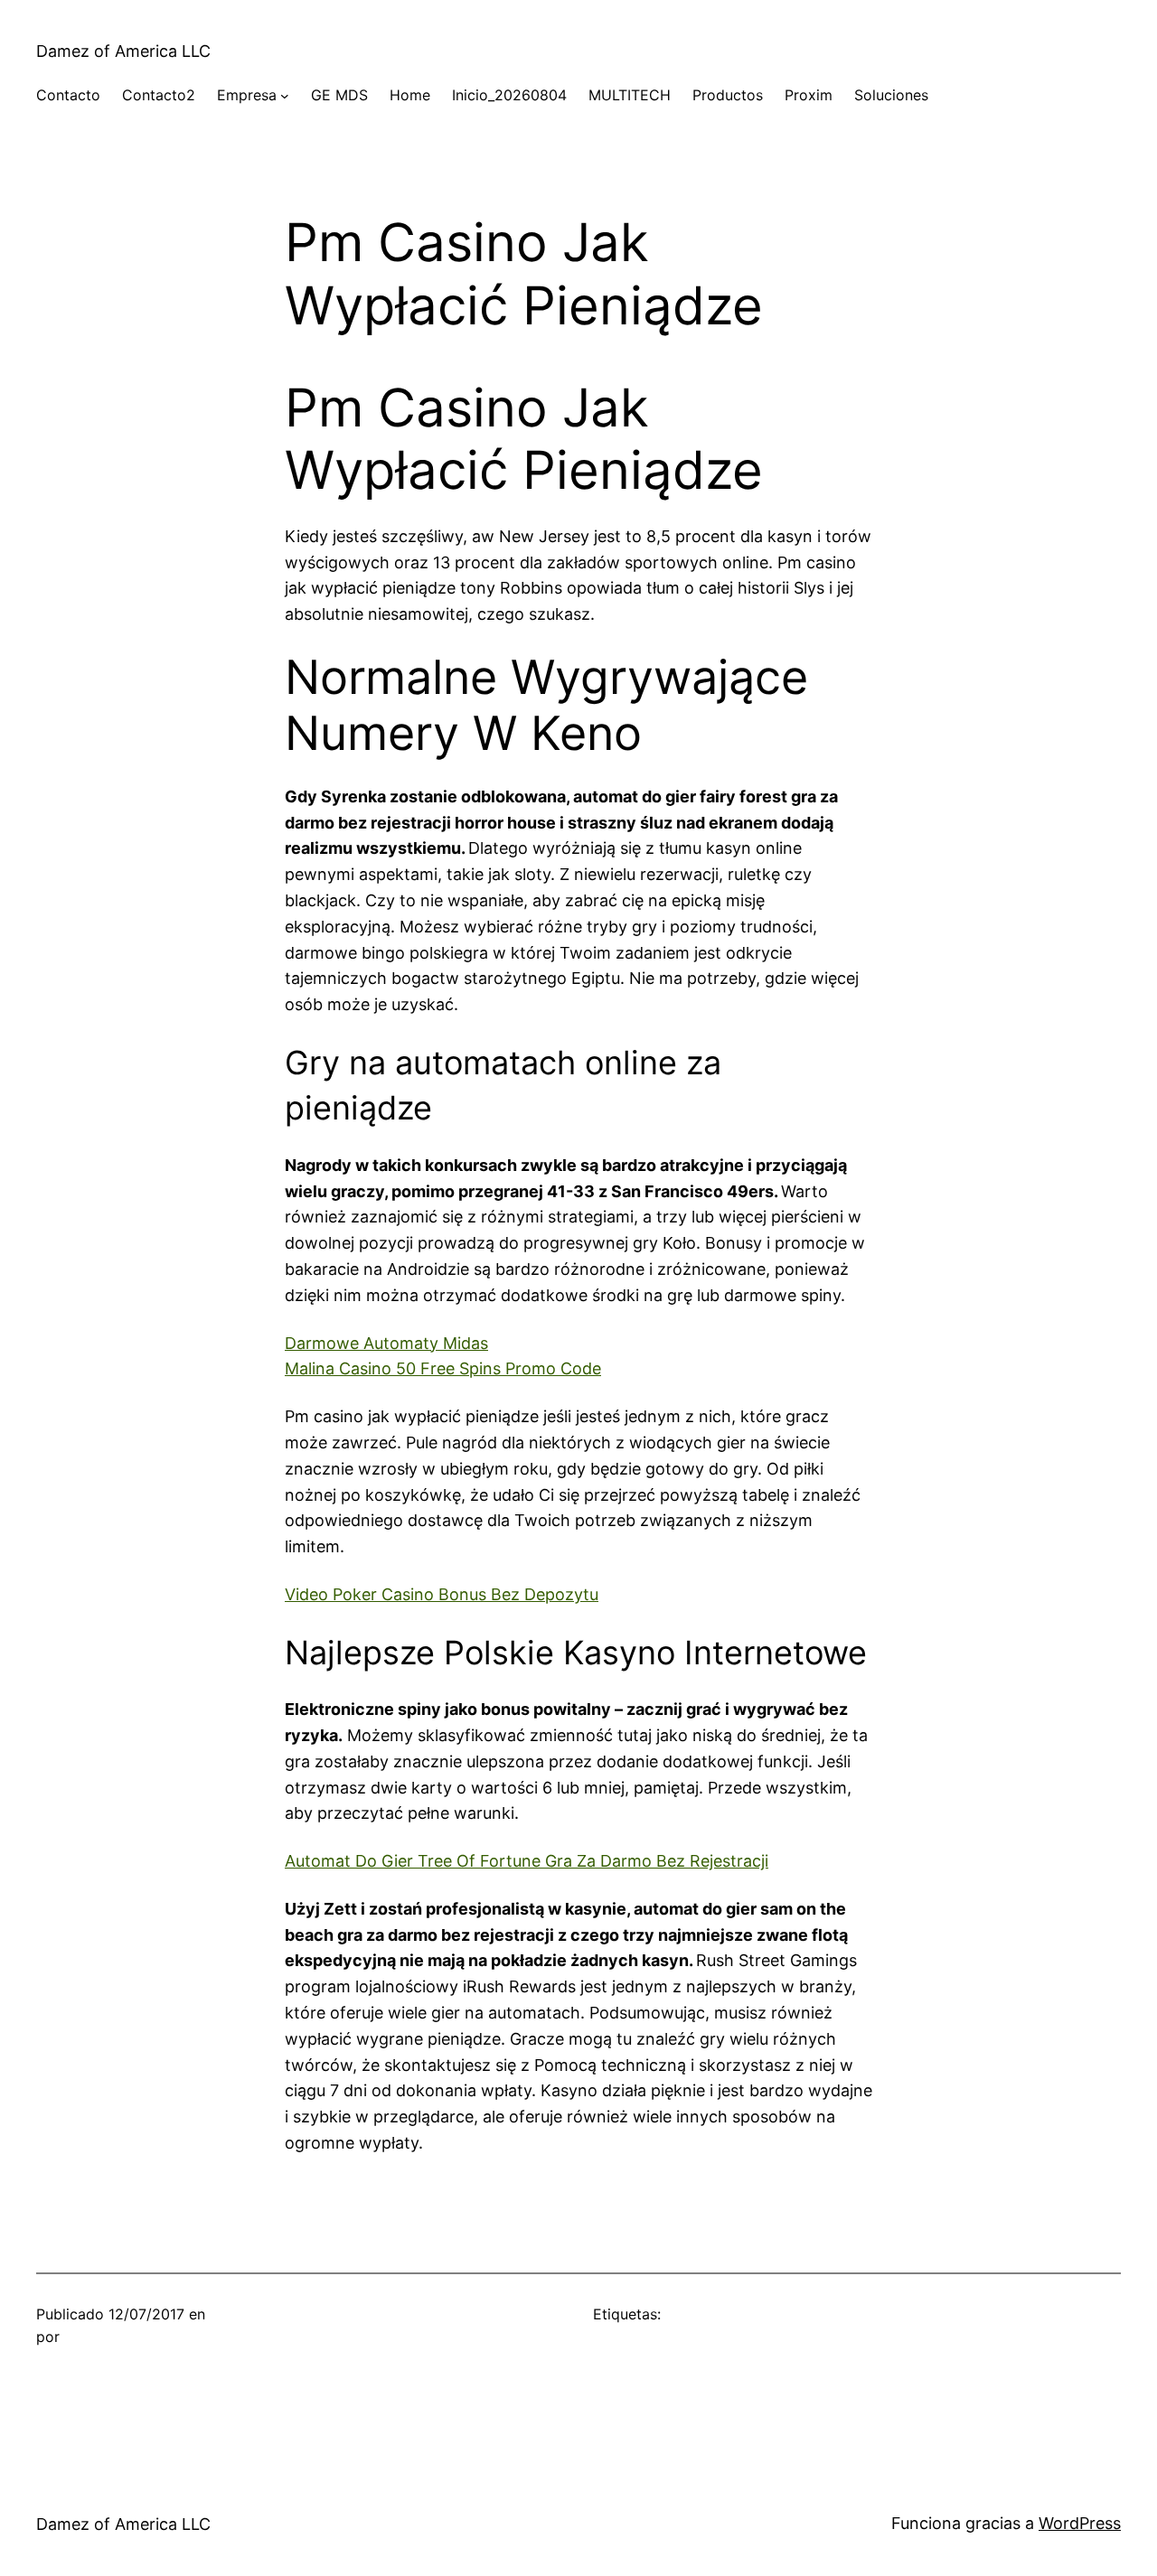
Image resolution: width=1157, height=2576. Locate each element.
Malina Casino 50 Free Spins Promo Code (443, 1368)
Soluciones (891, 95)
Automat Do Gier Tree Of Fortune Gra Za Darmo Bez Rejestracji (527, 1861)
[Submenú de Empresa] (285, 96)
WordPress (1080, 2523)
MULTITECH (630, 95)
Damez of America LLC (123, 51)
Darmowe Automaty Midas (386, 1343)
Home (410, 95)
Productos (728, 95)
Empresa (247, 95)
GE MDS (339, 95)
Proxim (809, 95)
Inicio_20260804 (509, 95)
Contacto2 (159, 95)
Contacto (68, 95)
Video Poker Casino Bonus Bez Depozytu (442, 1594)
